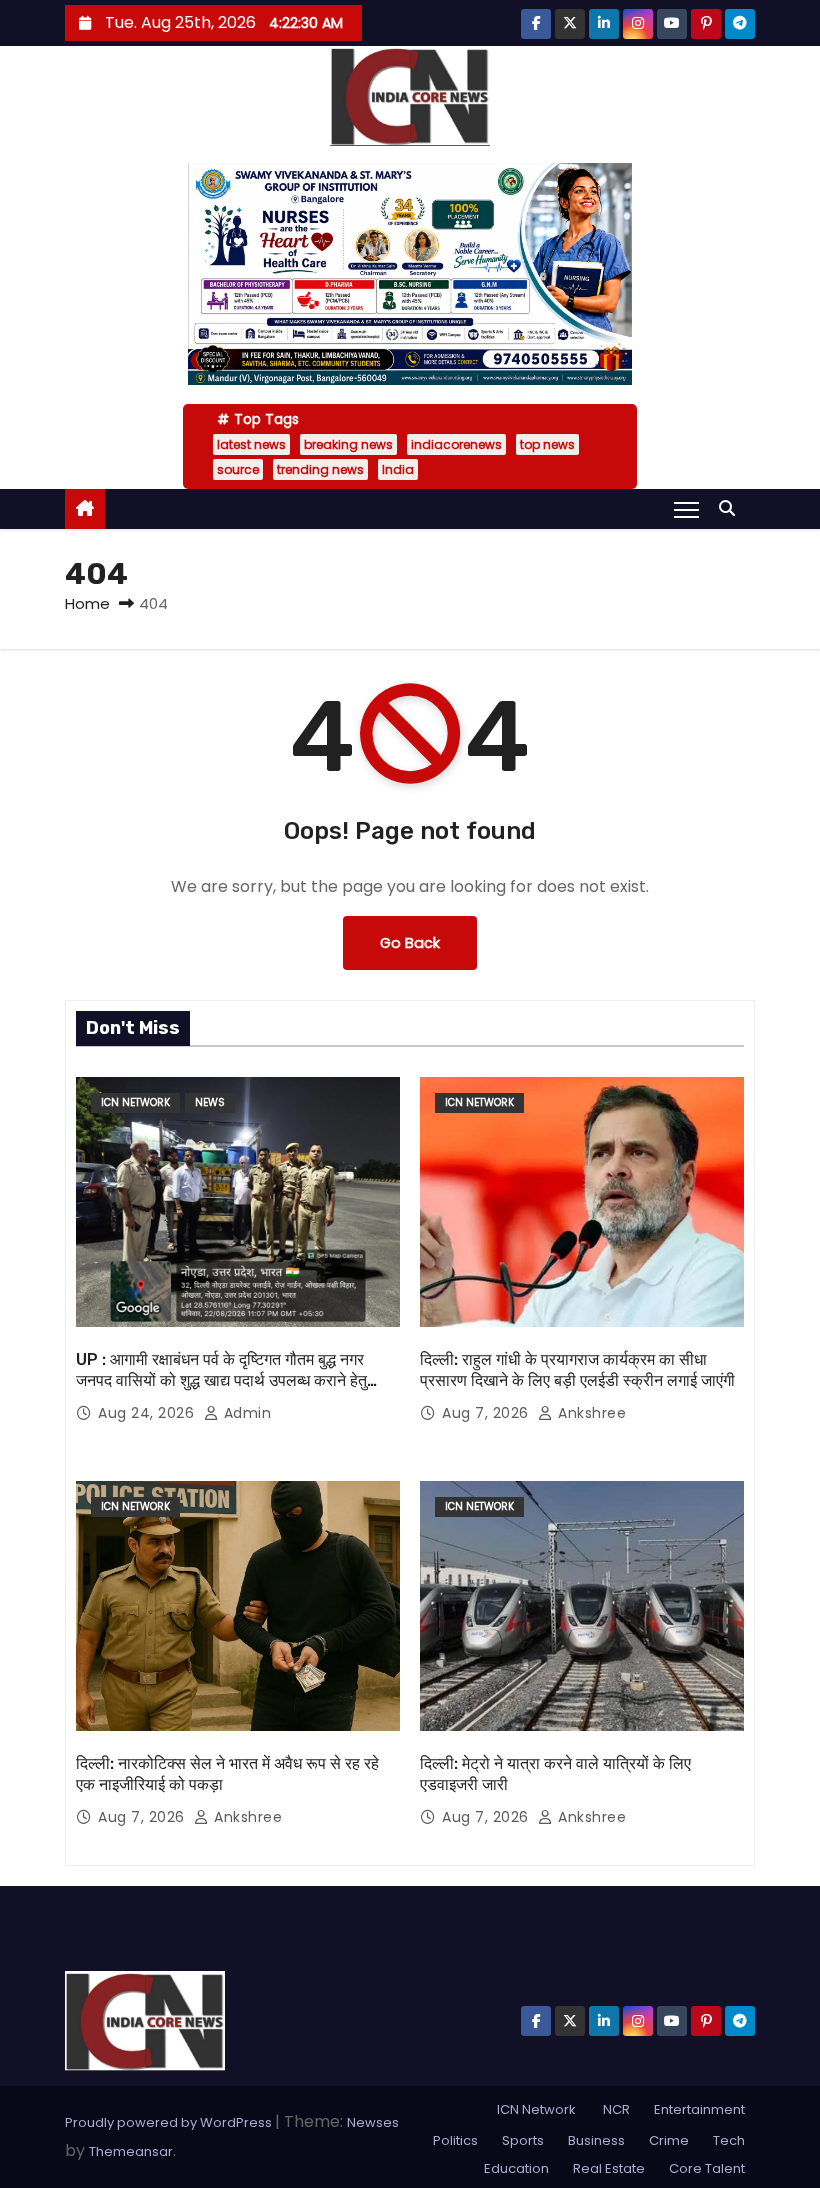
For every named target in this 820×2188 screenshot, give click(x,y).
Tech (729, 2140)
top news (547, 444)
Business (596, 2140)
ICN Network (135, 1102)
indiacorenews (456, 444)
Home (87, 603)
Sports (523, 2140)
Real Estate (609, 2168)
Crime (669, 2140)
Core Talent (707, 2168)
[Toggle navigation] (686, 509)
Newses (373, 2122)
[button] (732, 508)
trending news (320, 469)
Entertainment (699, 2109)
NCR (615, 2109)
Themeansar (131, 2151)
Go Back (410, 943)
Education (516, 2168)
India (398, 469)
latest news (251, 444)
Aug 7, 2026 (487, 1413)
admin (245, 1413)
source (238, 469)
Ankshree (590, 1413)
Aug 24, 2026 (148, 1413)
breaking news (348, 444)
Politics (455, 2140)
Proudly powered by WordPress (170, 2122)
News (210, 1102)
